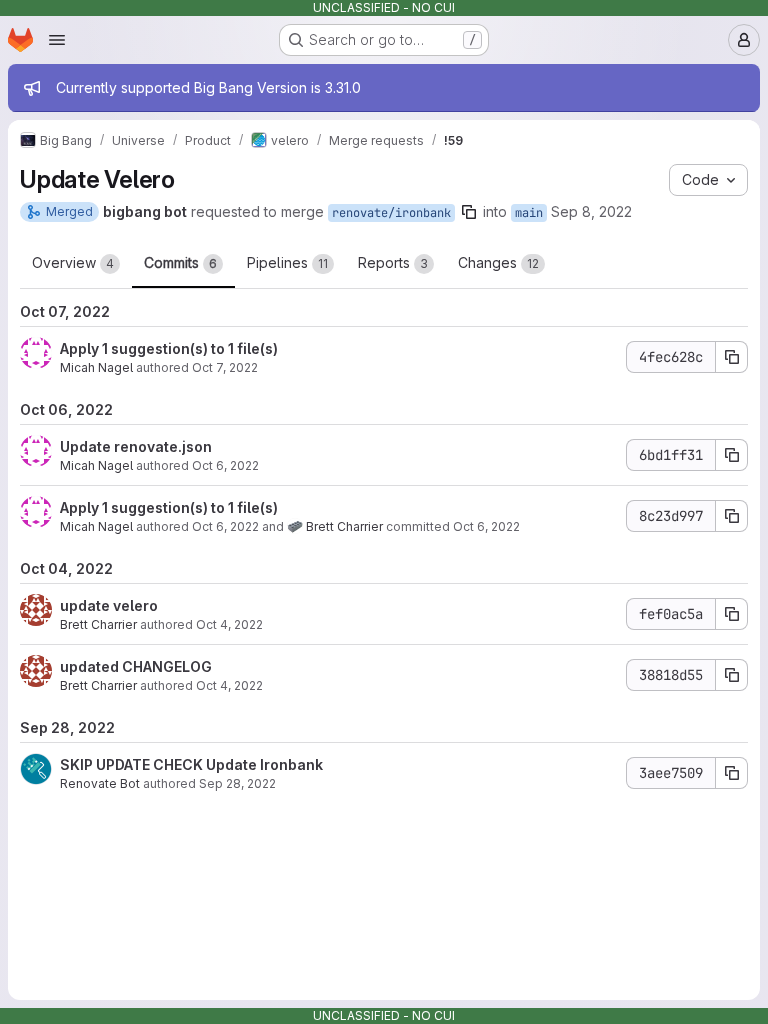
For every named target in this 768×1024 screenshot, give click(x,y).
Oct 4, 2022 (229, 624)
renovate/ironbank (391, 213)
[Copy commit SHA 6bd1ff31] (732, 455)
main (529, 213)
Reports (393, 262)
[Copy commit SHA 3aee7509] (732, 773)
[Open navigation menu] (57, 40)
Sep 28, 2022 (237, 783)
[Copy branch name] (469, 212)
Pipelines (287, 262)
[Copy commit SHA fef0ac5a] (732, 614)
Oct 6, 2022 (225, 465)
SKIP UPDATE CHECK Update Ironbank (191, 764)
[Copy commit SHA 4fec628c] (732, 357)
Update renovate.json (136, 446)
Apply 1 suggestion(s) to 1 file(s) (169, 348)
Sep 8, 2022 (591, 211)
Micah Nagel (96, 367)
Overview (73, 262)
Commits (180, 262)
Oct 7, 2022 (225, 367)
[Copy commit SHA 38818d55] (732, 675)
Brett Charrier (344, 526)
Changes (498, 262)
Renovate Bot (100, 783)
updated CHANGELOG (136, 666)
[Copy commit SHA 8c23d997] (732, 516)
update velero (109, 605)
